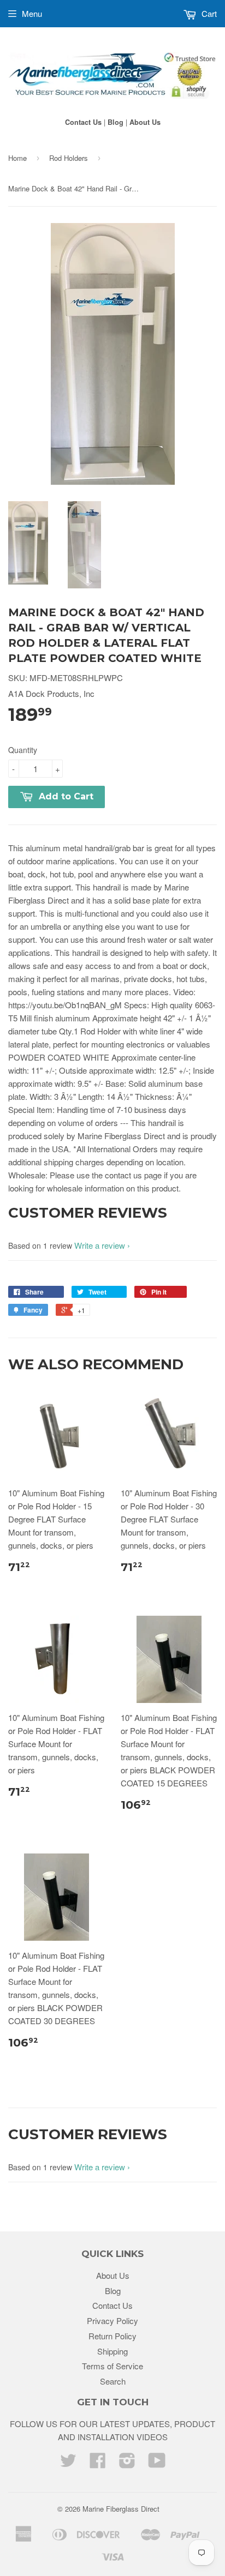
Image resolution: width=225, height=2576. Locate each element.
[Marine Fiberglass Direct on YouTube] (157, 2463)
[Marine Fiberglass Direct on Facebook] (98, 2463)
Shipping (112, 2351)
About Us (145, 122)
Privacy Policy (112, 2321)
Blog (116, 122)
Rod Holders (69, 158)
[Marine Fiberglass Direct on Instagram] (127, 2463)
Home (17, 158)
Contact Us (83, 122)
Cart (208, 13)
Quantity (23, 750)
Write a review (100, 1245)
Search (113, 2381)
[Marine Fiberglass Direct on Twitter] (68, 2463)
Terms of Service (112, 2366)
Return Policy (112, 2336)
